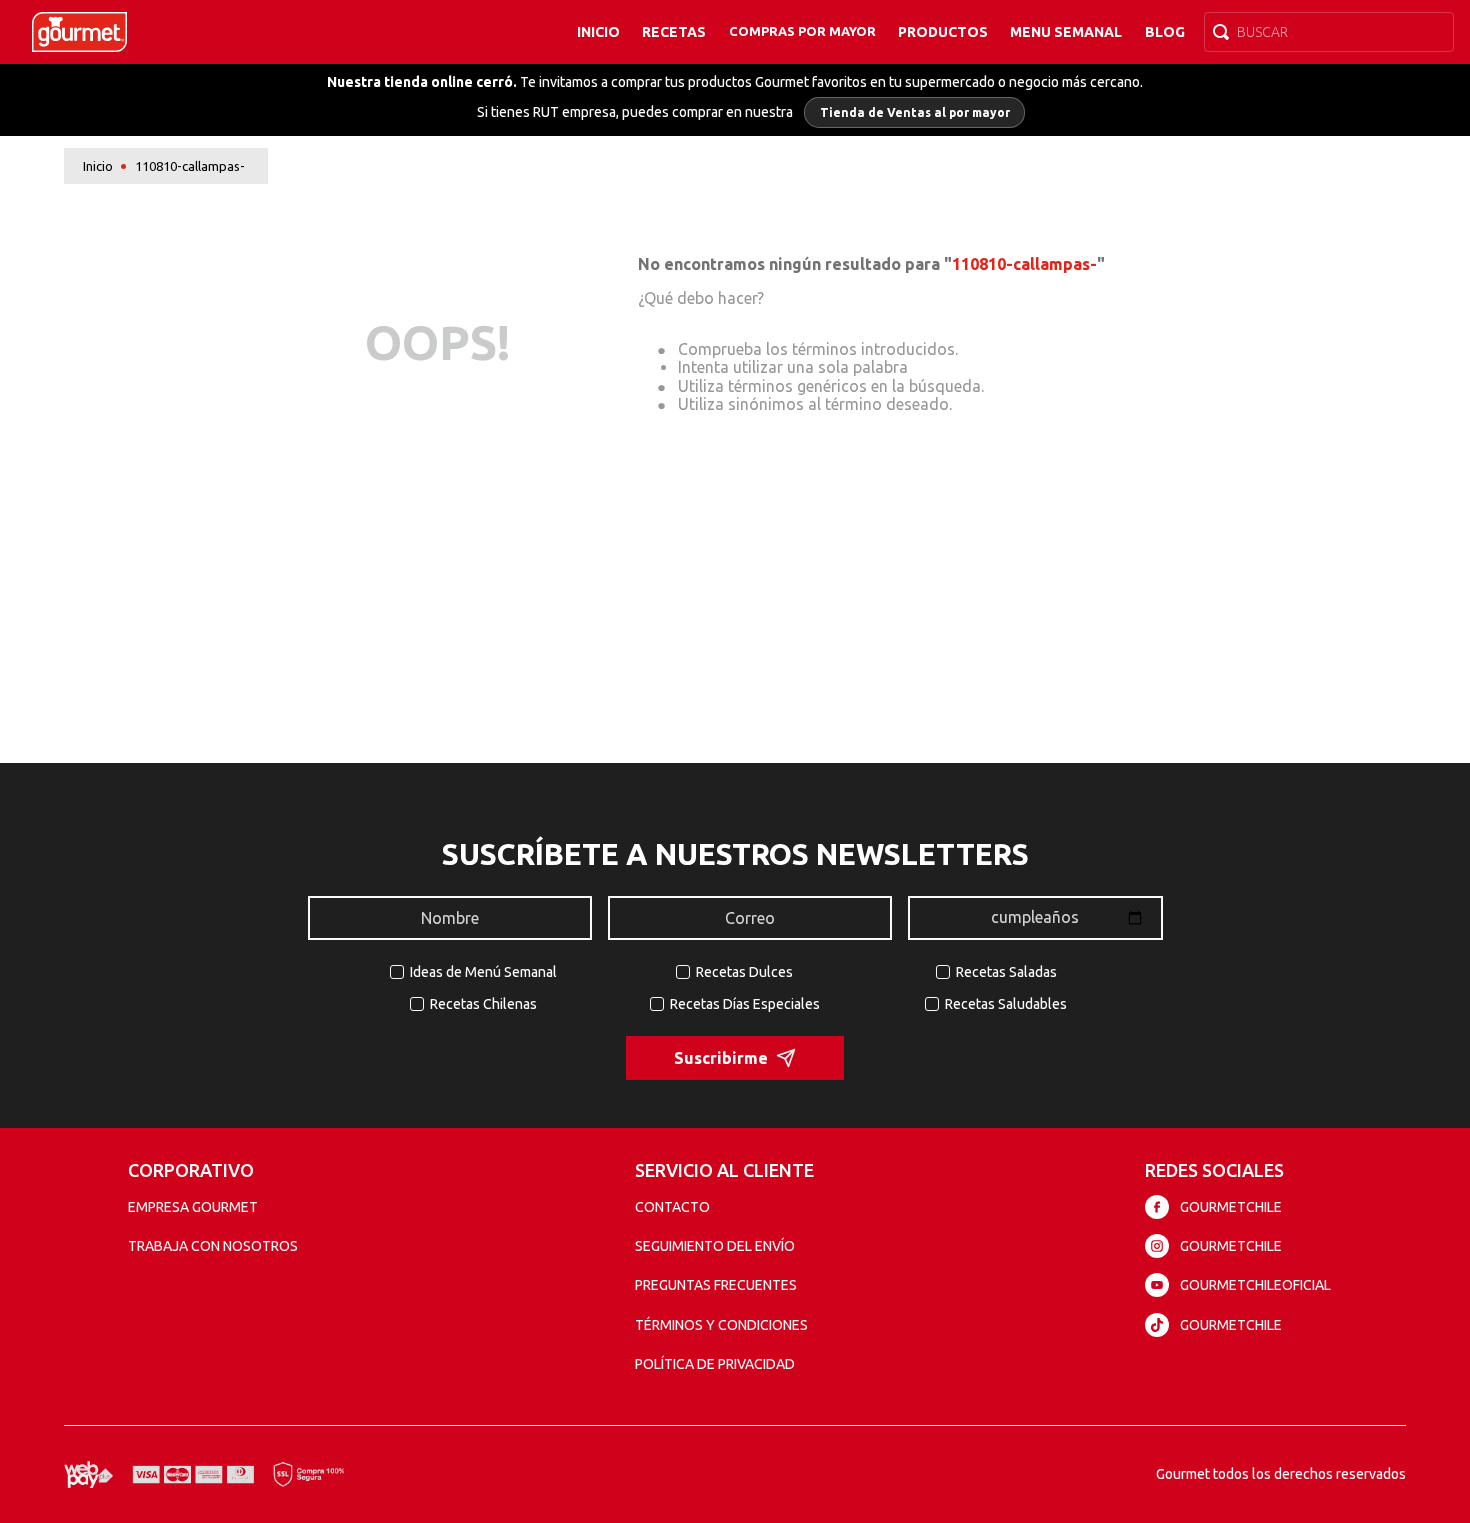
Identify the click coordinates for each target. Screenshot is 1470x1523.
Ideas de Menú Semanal (483, 972)
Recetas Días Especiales (745, 1004)
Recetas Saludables (1006, 1004)
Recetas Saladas (1006, 972)
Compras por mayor (802, 31)
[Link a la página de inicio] (98, 166)
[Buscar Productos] (1225, 32)
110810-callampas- (190, 166)
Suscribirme (721, 1058)
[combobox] (1329, 32)
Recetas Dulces (744, 972)
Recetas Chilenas (483, 1004)
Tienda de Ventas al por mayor (915, 112)
